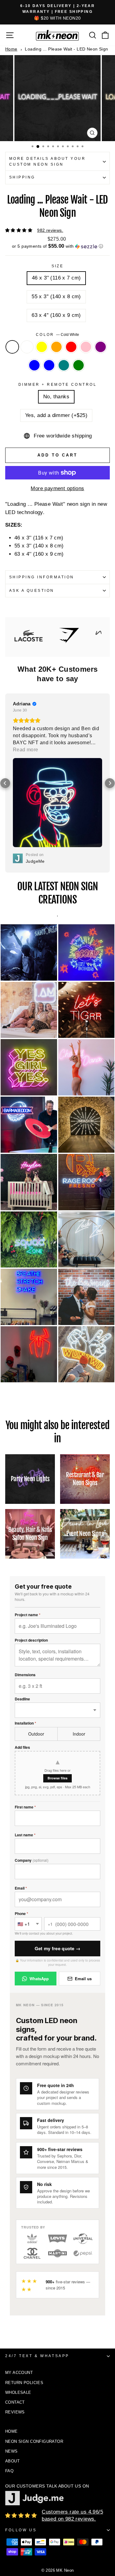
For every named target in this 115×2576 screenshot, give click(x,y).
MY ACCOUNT (19, 2272)
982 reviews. (50, 230)
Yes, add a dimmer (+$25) (56, 415)
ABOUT (12, 2360)
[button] (57, 246)
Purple (101, 347)
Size (58, 266)
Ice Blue (49, 365)
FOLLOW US (21, 2429)
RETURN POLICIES (24, 2282)
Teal (64, 365)
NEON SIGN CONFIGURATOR (34, 2340)
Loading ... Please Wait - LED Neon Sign (66, 49)
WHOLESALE (18, 2291)
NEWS (11, 2350)
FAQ (9, 2370)
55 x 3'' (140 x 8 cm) (56, 297)
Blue (34, 365)
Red (71, 347)
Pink (86, 347)
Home (11, 49)
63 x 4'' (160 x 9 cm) (56, 315)
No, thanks (56, 397)
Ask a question (32, 591)
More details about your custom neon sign (47, 161)
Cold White (12, 347)
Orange (56, 347)
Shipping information (42, 577)
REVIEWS (15, 2311)
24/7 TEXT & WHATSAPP (37, 2255)
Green (79, 365)
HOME (11, 2330)
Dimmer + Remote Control (57, 385)
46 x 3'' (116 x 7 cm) (56, 278)
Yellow (42, 347)
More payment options (57, 488)
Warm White (27, 347)
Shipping (22, 177)
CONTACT (15, 2301)
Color (58, 335)
